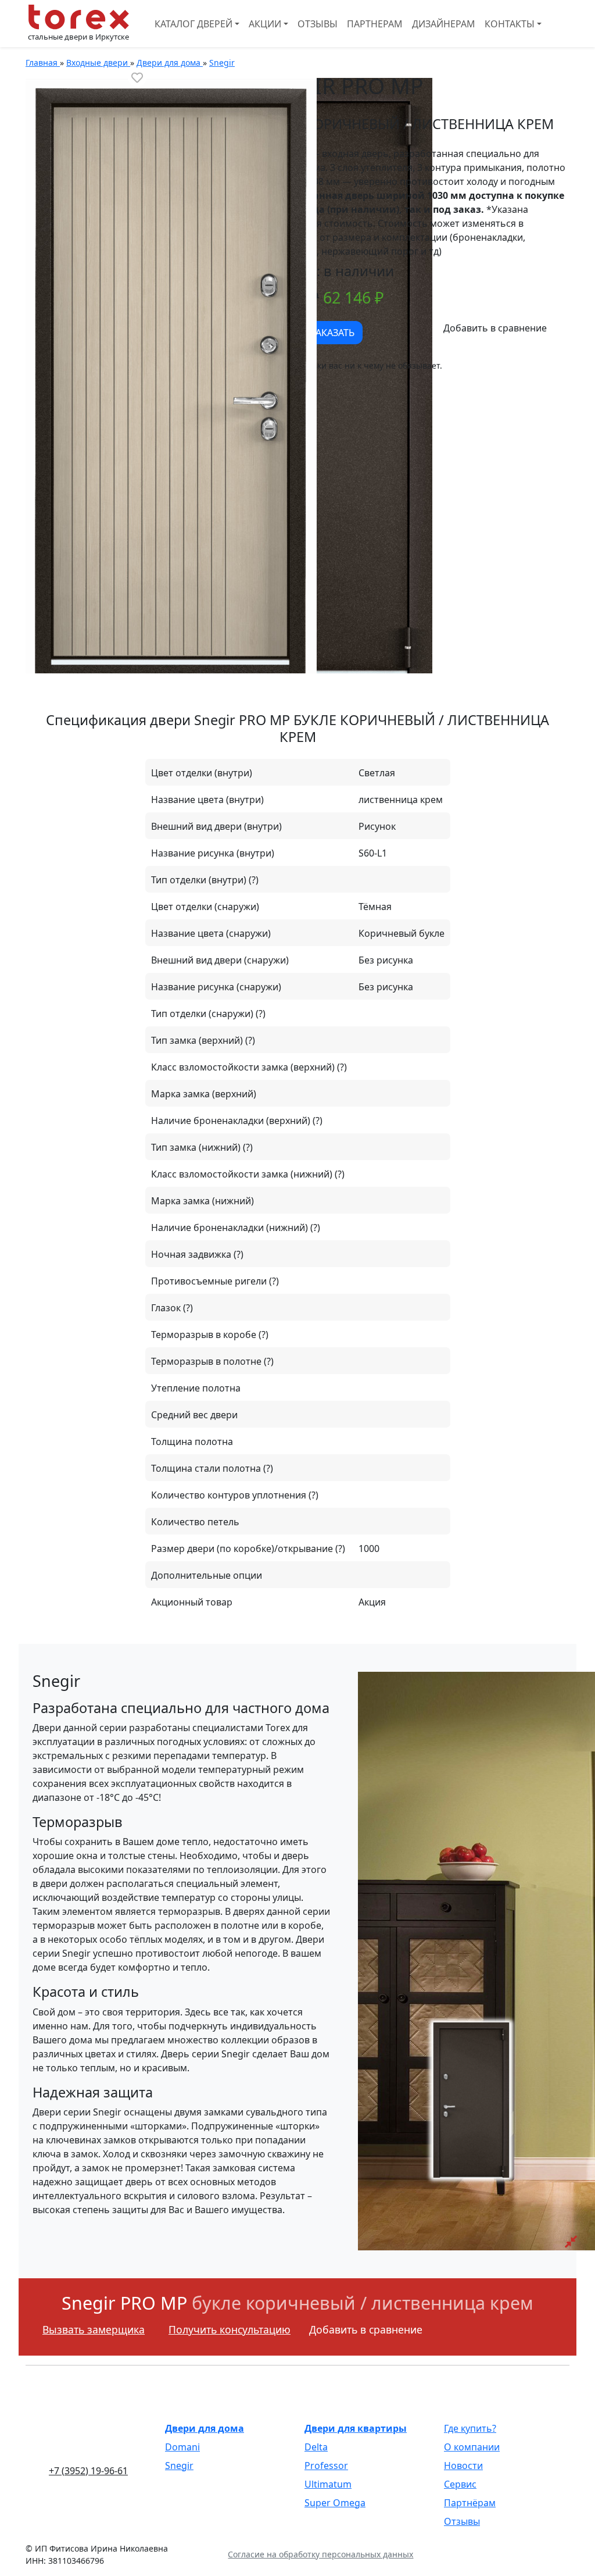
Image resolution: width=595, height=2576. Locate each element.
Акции (265, 24)
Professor (326, 2466)
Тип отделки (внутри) (200, 880)
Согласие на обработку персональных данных (320, 2554)
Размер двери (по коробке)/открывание (243, 1549)
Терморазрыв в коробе (205, 1335)
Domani (182, 2447)
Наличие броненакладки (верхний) (232, 1121)
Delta (316, 2447)
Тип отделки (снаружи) (203, 1014)
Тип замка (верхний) (198, 1040)
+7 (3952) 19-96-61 (88, 2471)
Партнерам (375, 24)
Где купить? (470, 2428)
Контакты (510, 24)
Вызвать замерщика (94, 2329)
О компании (472, 2447)
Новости (463, 2466)
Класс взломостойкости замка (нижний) (243, 1174)
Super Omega (335, 2503)
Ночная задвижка (192, 1254)
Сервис (460, 2484)
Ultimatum (328, 2484)
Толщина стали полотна (207, 1468)
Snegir (179, 2466)
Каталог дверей (193, 24)
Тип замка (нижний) (197, 1147)
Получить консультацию (230, 2329)
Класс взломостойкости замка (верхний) (244, 1067)
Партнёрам (470, 2503)
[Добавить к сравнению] (495, 328)
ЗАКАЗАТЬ (332, 333)
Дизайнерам (444, 24)
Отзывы (318, 24)
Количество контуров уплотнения (230, 1495)
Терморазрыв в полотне (207, 1361)
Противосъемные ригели (210, 1281)
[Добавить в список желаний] (137, 77)
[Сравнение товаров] (571, 2242)
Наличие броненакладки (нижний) (231, 1228)
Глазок (167, 1308)
